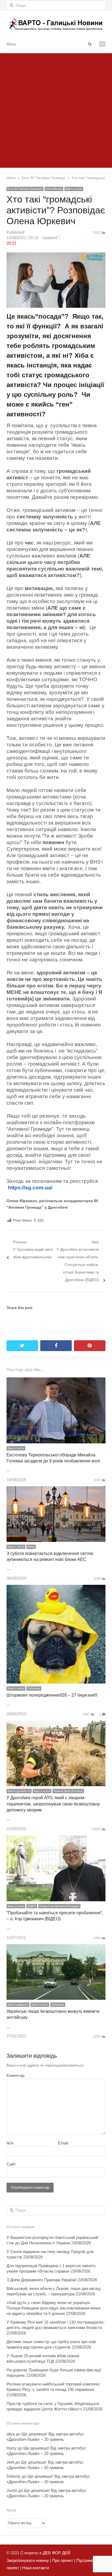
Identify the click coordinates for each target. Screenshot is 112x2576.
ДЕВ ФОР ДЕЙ (57, 2553)
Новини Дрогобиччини (68, 1791)
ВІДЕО (32, 1906)
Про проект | (63, 2560)
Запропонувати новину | (29, 2560)
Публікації (34, 1688)
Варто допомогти (19, 1791)
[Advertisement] (56, 109)
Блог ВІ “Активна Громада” (25, 189)
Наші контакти (35, 2568)
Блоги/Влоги (54, 189)
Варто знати (74, 189)
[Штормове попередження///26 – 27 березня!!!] (56, 1588)
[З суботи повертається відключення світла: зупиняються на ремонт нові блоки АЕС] (56, 1490)
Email (63, 2143)
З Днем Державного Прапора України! (41, 2280)
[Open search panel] (90, 44)
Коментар (15, 2075)
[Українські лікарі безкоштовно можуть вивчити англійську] (56, 1948)
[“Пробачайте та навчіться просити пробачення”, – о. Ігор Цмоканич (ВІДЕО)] (56, 1839)
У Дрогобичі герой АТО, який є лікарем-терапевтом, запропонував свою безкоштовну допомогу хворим (53, 1804)
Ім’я (10, 2143)
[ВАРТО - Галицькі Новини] (56, 24)
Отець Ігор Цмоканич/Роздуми (59, 1906)
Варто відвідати (18, 2005)
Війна (31, 1547)
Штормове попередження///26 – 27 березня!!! (52, 1695)
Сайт (11, 2164)
